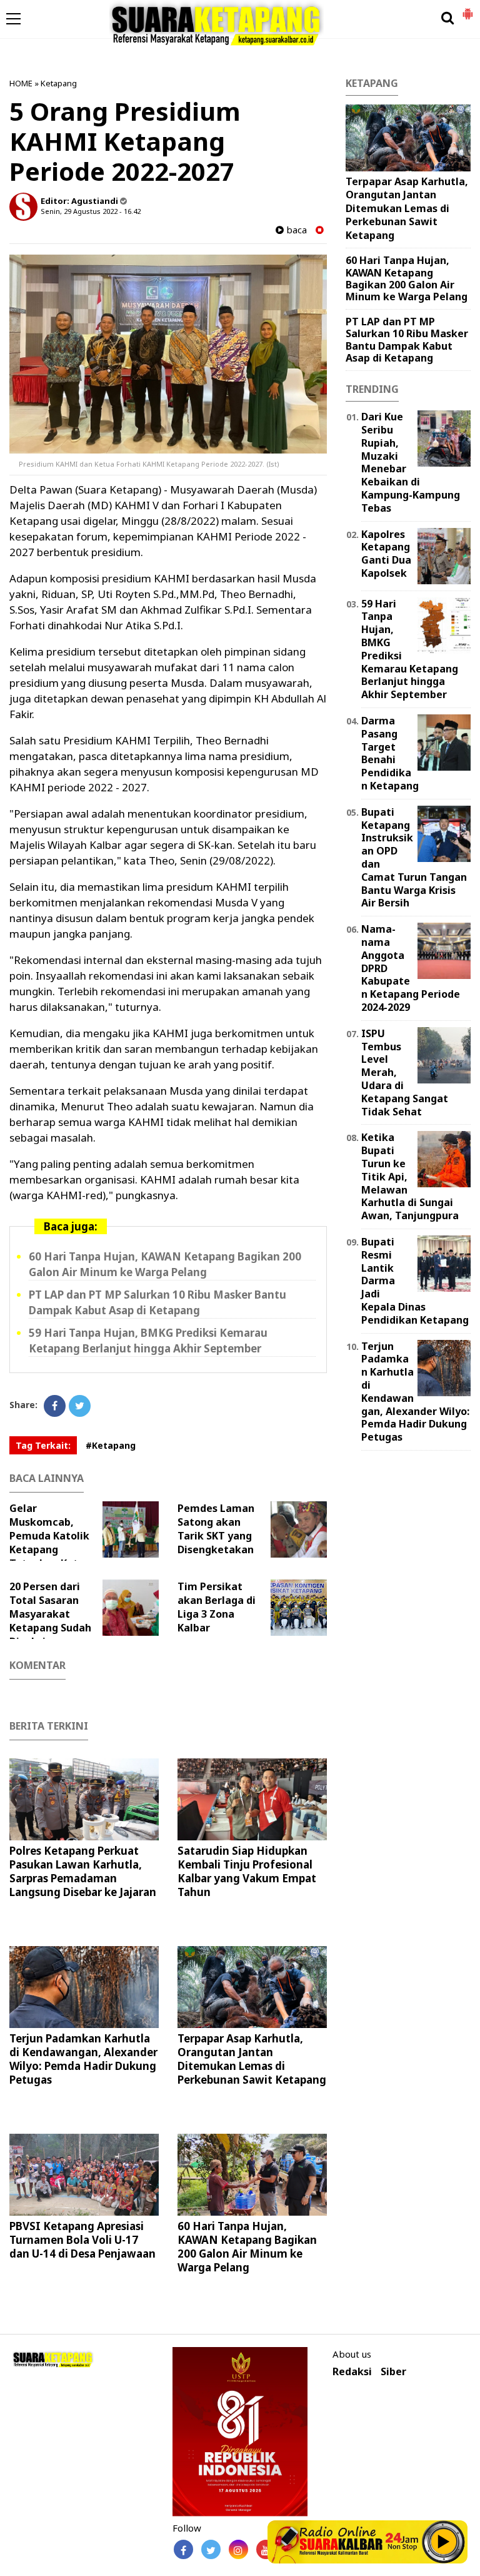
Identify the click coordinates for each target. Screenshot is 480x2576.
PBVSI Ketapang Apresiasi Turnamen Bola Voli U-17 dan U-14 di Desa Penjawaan (82, 2240)
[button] (467, 9)
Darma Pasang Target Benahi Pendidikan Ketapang (390, 753)
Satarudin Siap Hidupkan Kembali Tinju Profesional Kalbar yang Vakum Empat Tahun (247, 1871)
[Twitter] (80, 1406)
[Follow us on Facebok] (183, 2549)
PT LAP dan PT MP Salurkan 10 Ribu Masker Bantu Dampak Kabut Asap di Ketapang (407, 340)
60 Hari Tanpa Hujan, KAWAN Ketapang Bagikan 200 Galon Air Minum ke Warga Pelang (247, 2247)
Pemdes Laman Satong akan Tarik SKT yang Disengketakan (216, 1529)
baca (295, 230)
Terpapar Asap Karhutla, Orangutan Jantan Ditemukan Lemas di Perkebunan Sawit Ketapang (252, 2059)
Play (444, 2542)
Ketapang (59, 83)
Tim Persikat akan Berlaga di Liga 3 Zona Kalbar (217, 1607)
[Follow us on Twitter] (211, 2549)
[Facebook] (55, 1406)
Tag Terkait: (43, 1445)
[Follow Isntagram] (238, 2549)
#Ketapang (111, 1445)
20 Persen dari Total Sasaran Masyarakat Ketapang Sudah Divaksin (50, 1614)
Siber (393, 2372)
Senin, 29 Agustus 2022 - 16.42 (91, 211)
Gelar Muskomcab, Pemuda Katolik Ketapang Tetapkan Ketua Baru (50, 1543)
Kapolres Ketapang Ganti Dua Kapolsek (386, 554)
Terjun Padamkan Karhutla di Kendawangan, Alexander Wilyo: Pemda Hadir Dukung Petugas (83, 2059)
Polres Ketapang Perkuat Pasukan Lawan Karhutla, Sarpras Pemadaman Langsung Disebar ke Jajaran (83, 1871)
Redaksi (352, 2372)
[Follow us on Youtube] (266, 2549)
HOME (21, 83)
